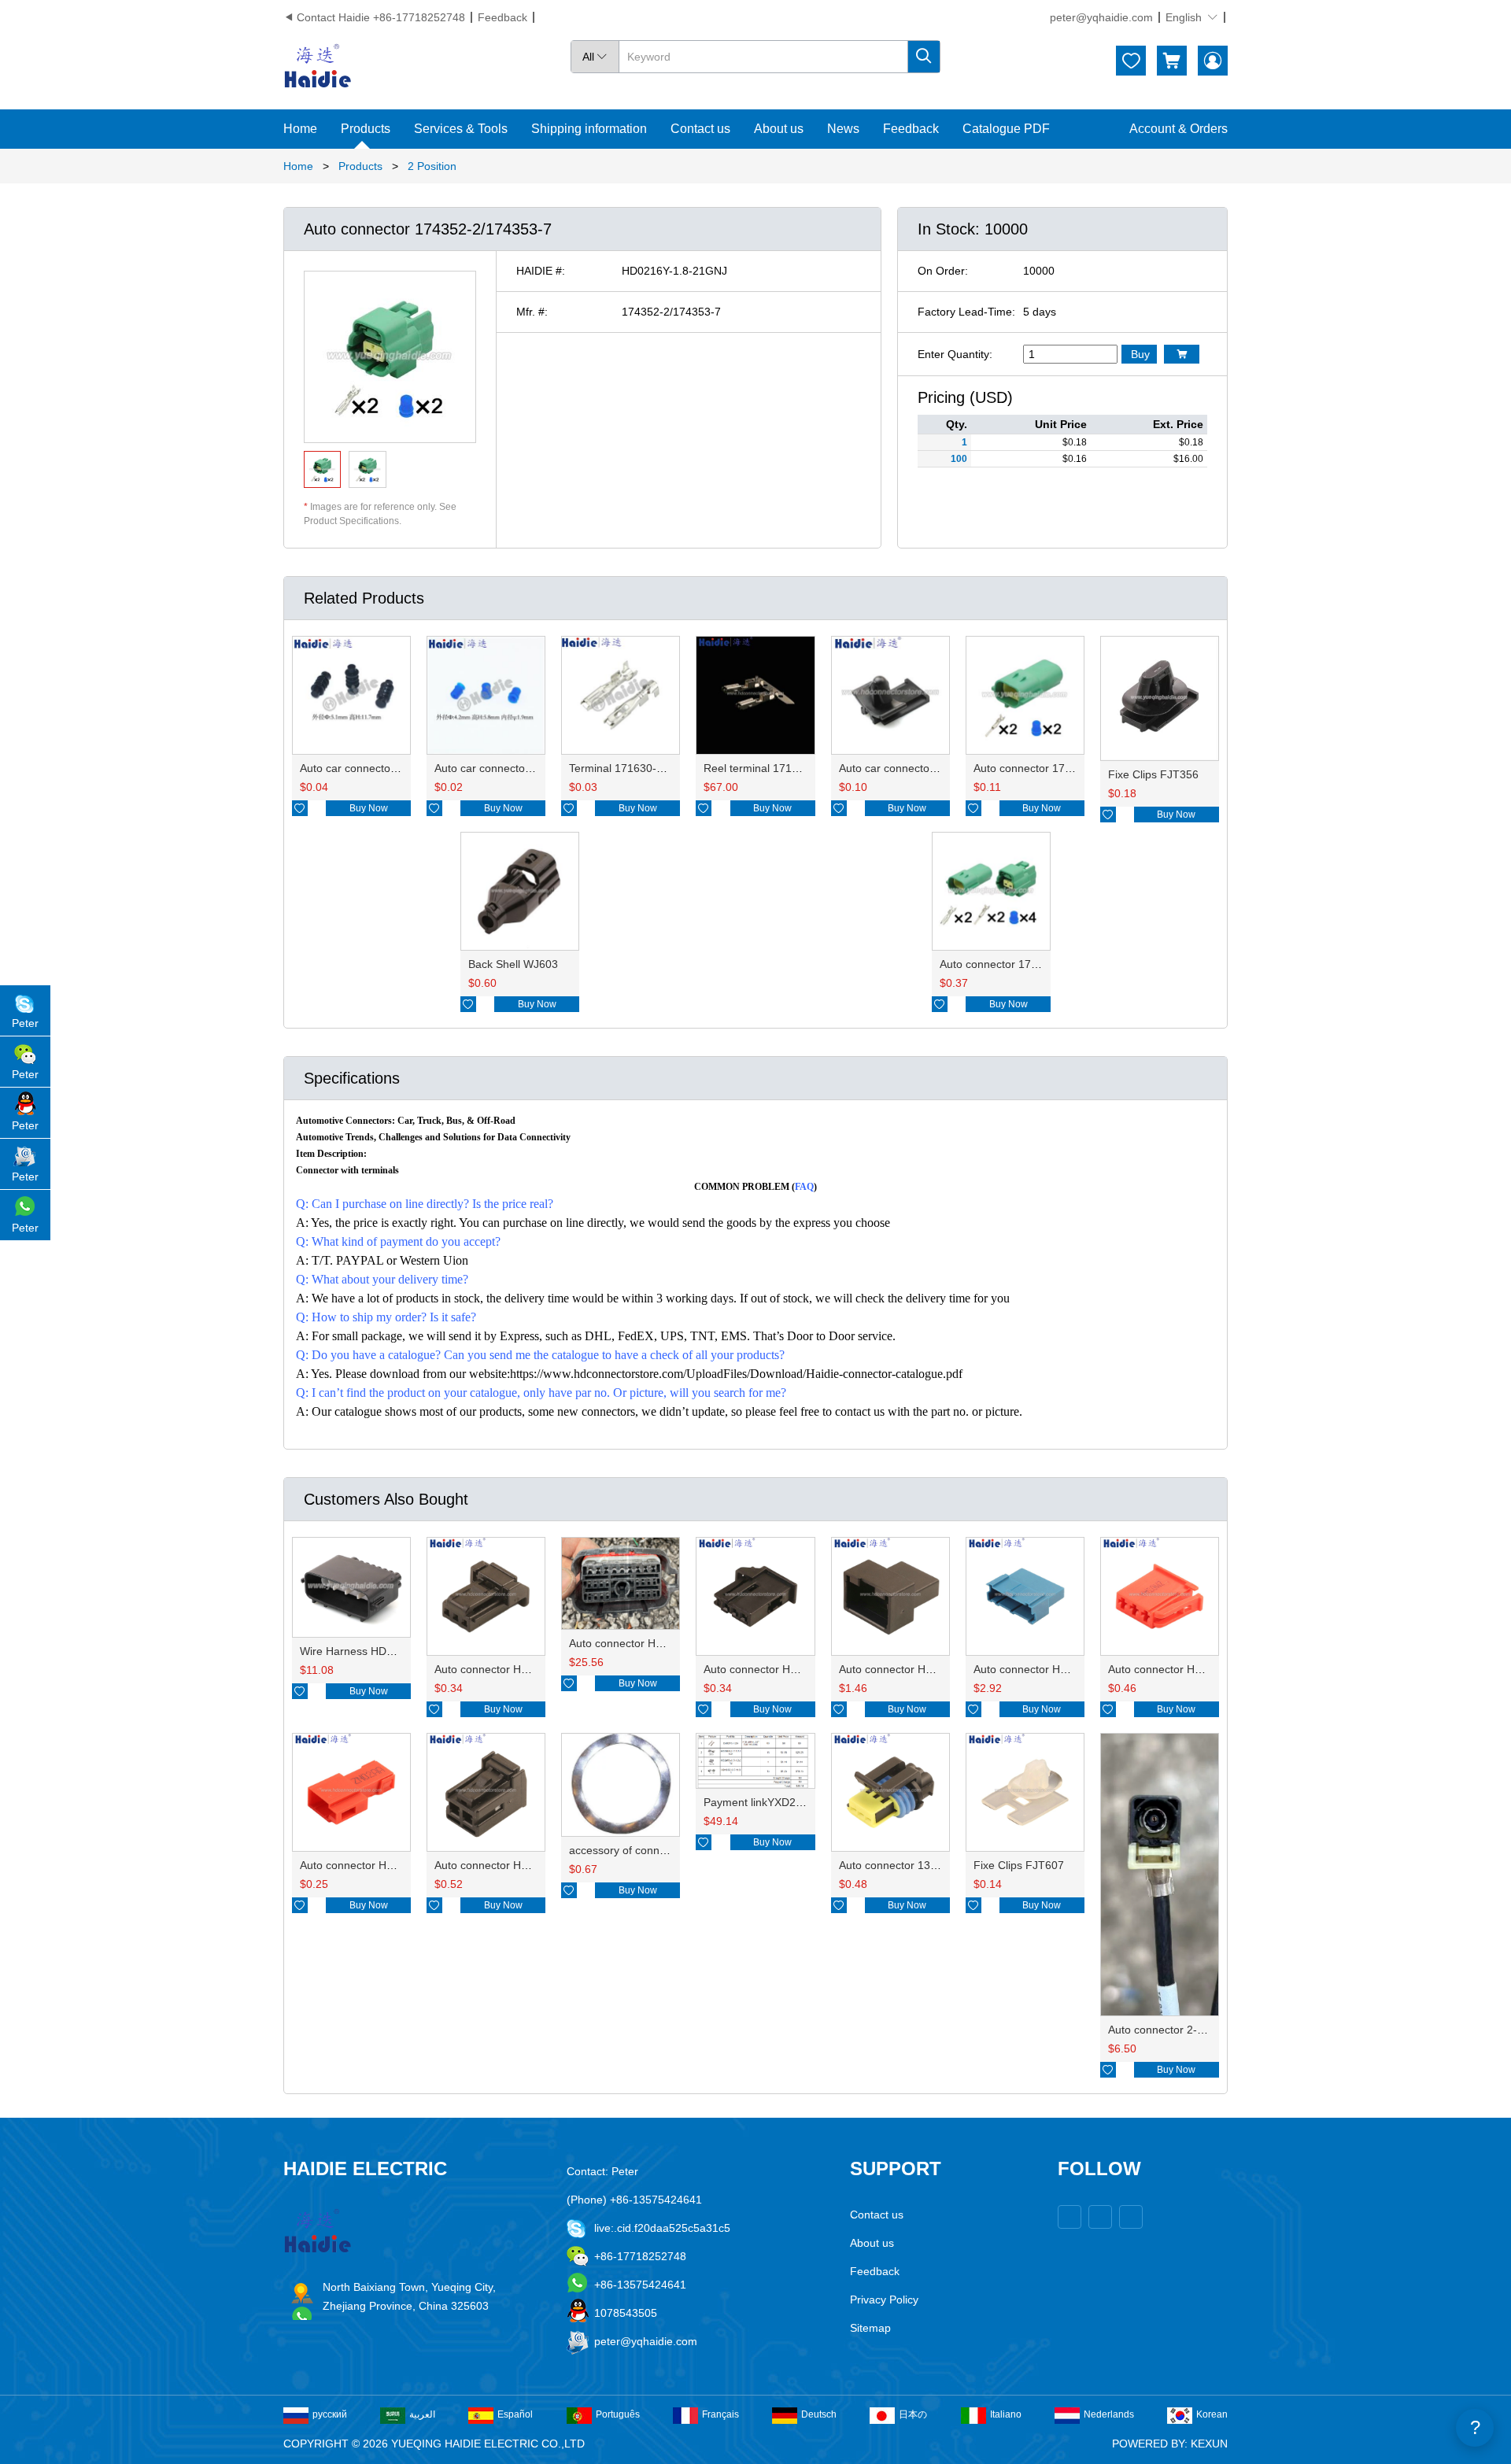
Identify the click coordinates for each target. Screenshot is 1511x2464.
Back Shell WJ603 (513, 964)
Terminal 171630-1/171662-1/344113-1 (667, 768)
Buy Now (369, 808)
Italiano (1006, 2414)
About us (779, 129)
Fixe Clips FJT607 (1019, 1865)
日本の (913, 2414)
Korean (1212, 2414)
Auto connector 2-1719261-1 (1180, 2030)
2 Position (432, 166)
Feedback (502, 17)
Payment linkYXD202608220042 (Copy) (803, 1802)
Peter (25, 1023)
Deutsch (819, 2414)
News (843, 129)
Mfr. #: (532, 312)
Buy (1140, 354)
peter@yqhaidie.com (1101, 17)
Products (366, 129)
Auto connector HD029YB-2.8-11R (385, 1865)
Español (515, 2414)
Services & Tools (461, 129)
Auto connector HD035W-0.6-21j (785, 1669)
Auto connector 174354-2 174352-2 (1029, 964)
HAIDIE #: (541, 271)
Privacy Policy (884, 2300)
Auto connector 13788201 (903, 1865)
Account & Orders (1179, 129)
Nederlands (1109, 2414)
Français (720, 2414)
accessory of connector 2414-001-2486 (667, 1850)
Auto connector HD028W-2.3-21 (514, 1865)
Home (300, 129)
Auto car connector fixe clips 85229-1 (931, 768)
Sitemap (870, 2328)
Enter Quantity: (955, 354)
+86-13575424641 (640, 2285)
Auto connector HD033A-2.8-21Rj (1191, 1669)
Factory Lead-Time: (966, 312)
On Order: (943, 271)
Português (618, 2414)
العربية (422, 2414)
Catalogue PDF (1006, 129)
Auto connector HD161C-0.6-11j (918, 1669)
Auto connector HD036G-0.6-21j (515, 1669)
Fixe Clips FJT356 (1153, 774)
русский (330, 2414)
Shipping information (589, 129)
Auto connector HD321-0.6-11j (1049, 1669)
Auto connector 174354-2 (1037, 768)
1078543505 (626, 2313)
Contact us (700, 129)
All (595, 57)
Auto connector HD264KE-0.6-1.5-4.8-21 (671, 1643)
